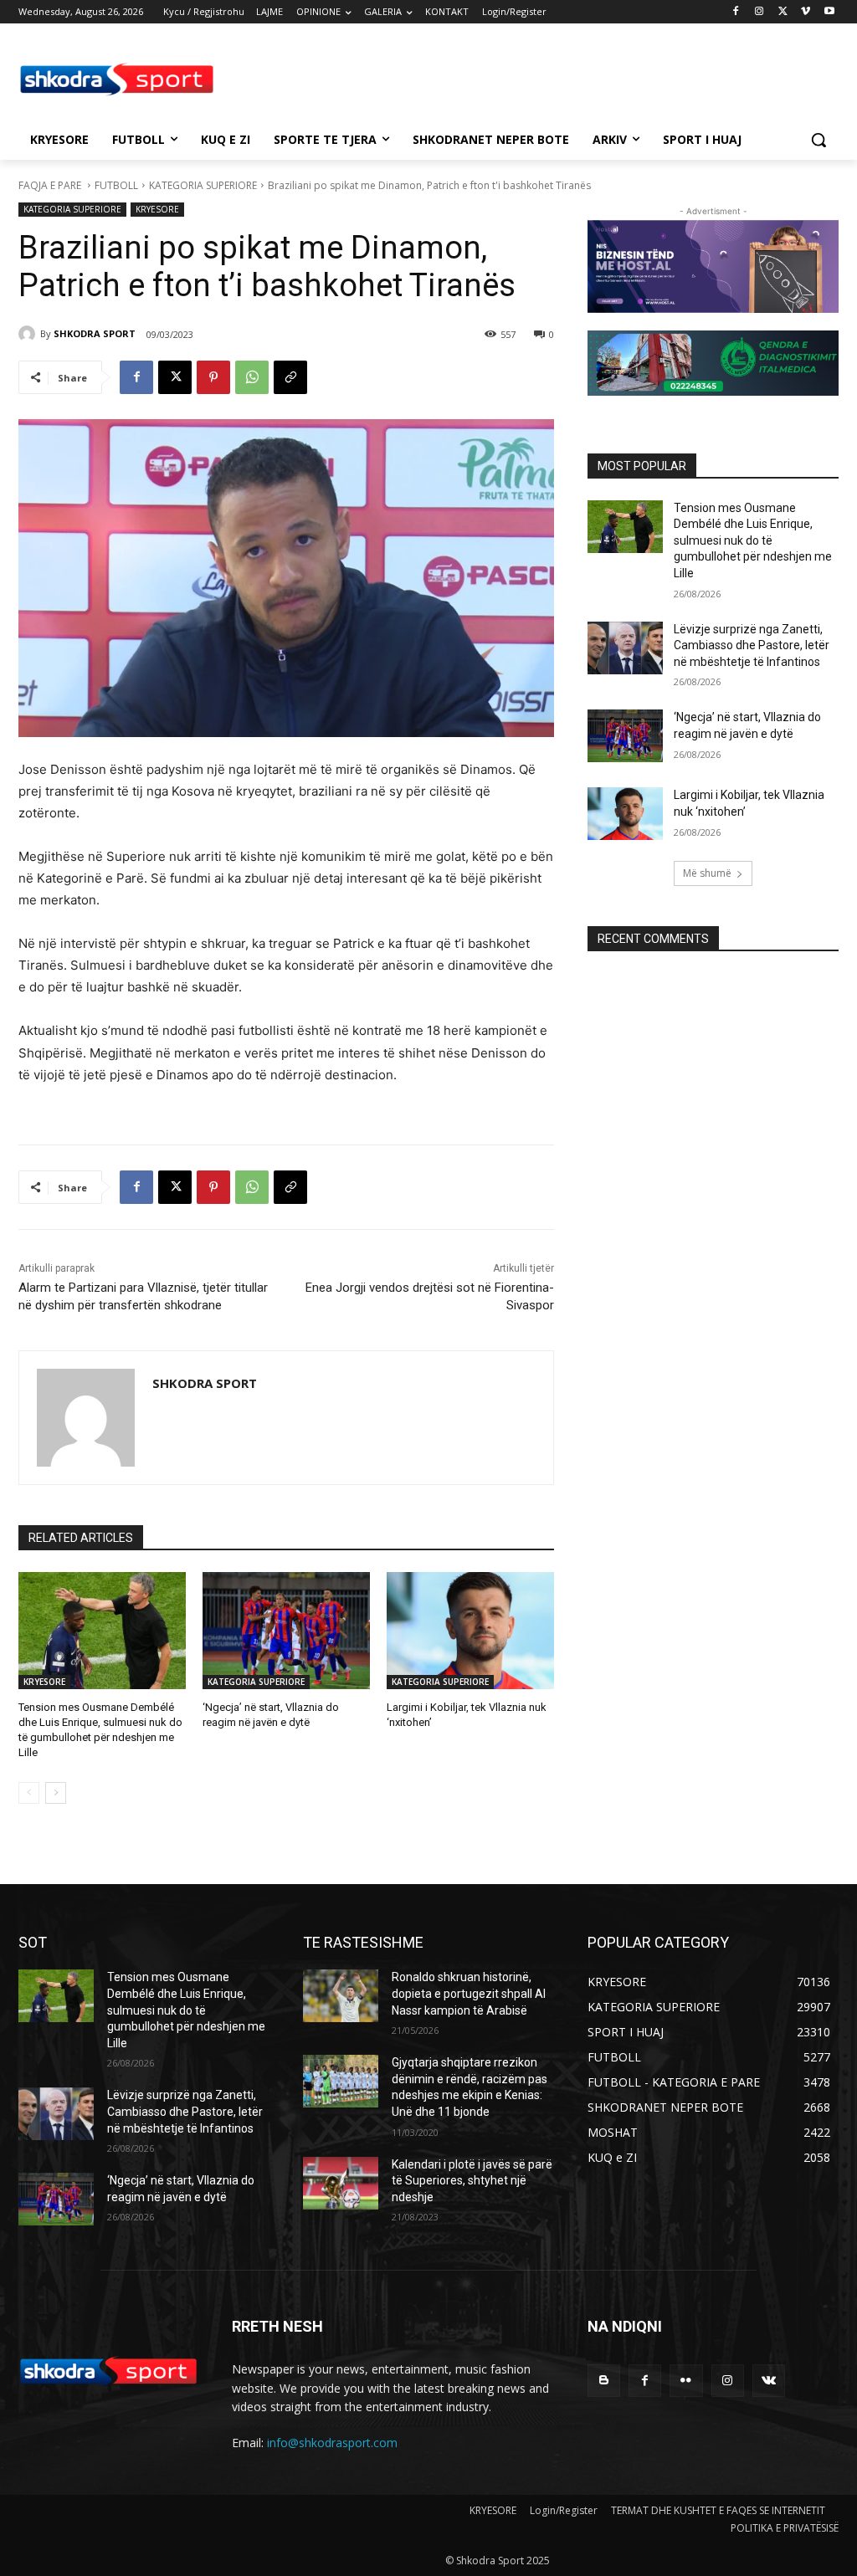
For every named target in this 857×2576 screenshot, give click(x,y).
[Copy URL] (290, 377)
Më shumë (707, 873)
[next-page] (56, 1793)
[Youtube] (829, 12)
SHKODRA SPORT (95, 333)
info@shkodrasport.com (332, 2443)
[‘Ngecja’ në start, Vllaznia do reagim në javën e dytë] (286, 1631)
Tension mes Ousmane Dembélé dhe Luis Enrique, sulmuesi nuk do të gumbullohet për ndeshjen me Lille (753, 540)
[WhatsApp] (252, 377)
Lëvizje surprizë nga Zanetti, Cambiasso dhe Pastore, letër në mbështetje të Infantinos (752, 645)
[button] (819, 140)
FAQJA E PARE (51, 185)
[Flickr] (686, 2381)
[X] (783, 12)
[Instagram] (759, 12)
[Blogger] (604, 2381)
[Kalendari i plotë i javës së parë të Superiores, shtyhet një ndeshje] (341, 2183)
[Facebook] (736, 12)
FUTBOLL (116, 185)
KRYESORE (157, 209)
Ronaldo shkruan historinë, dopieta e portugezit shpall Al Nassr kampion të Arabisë (469, 1993)
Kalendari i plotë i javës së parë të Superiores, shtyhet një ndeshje (472, 2181)
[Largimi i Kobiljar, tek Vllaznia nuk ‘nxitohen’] (470, 1631)
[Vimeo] (806, 12)
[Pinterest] (213, 377)
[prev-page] (29, 1793)
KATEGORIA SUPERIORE (203, 185)
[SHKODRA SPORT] (29, 334)
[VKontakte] (769, 2381)
